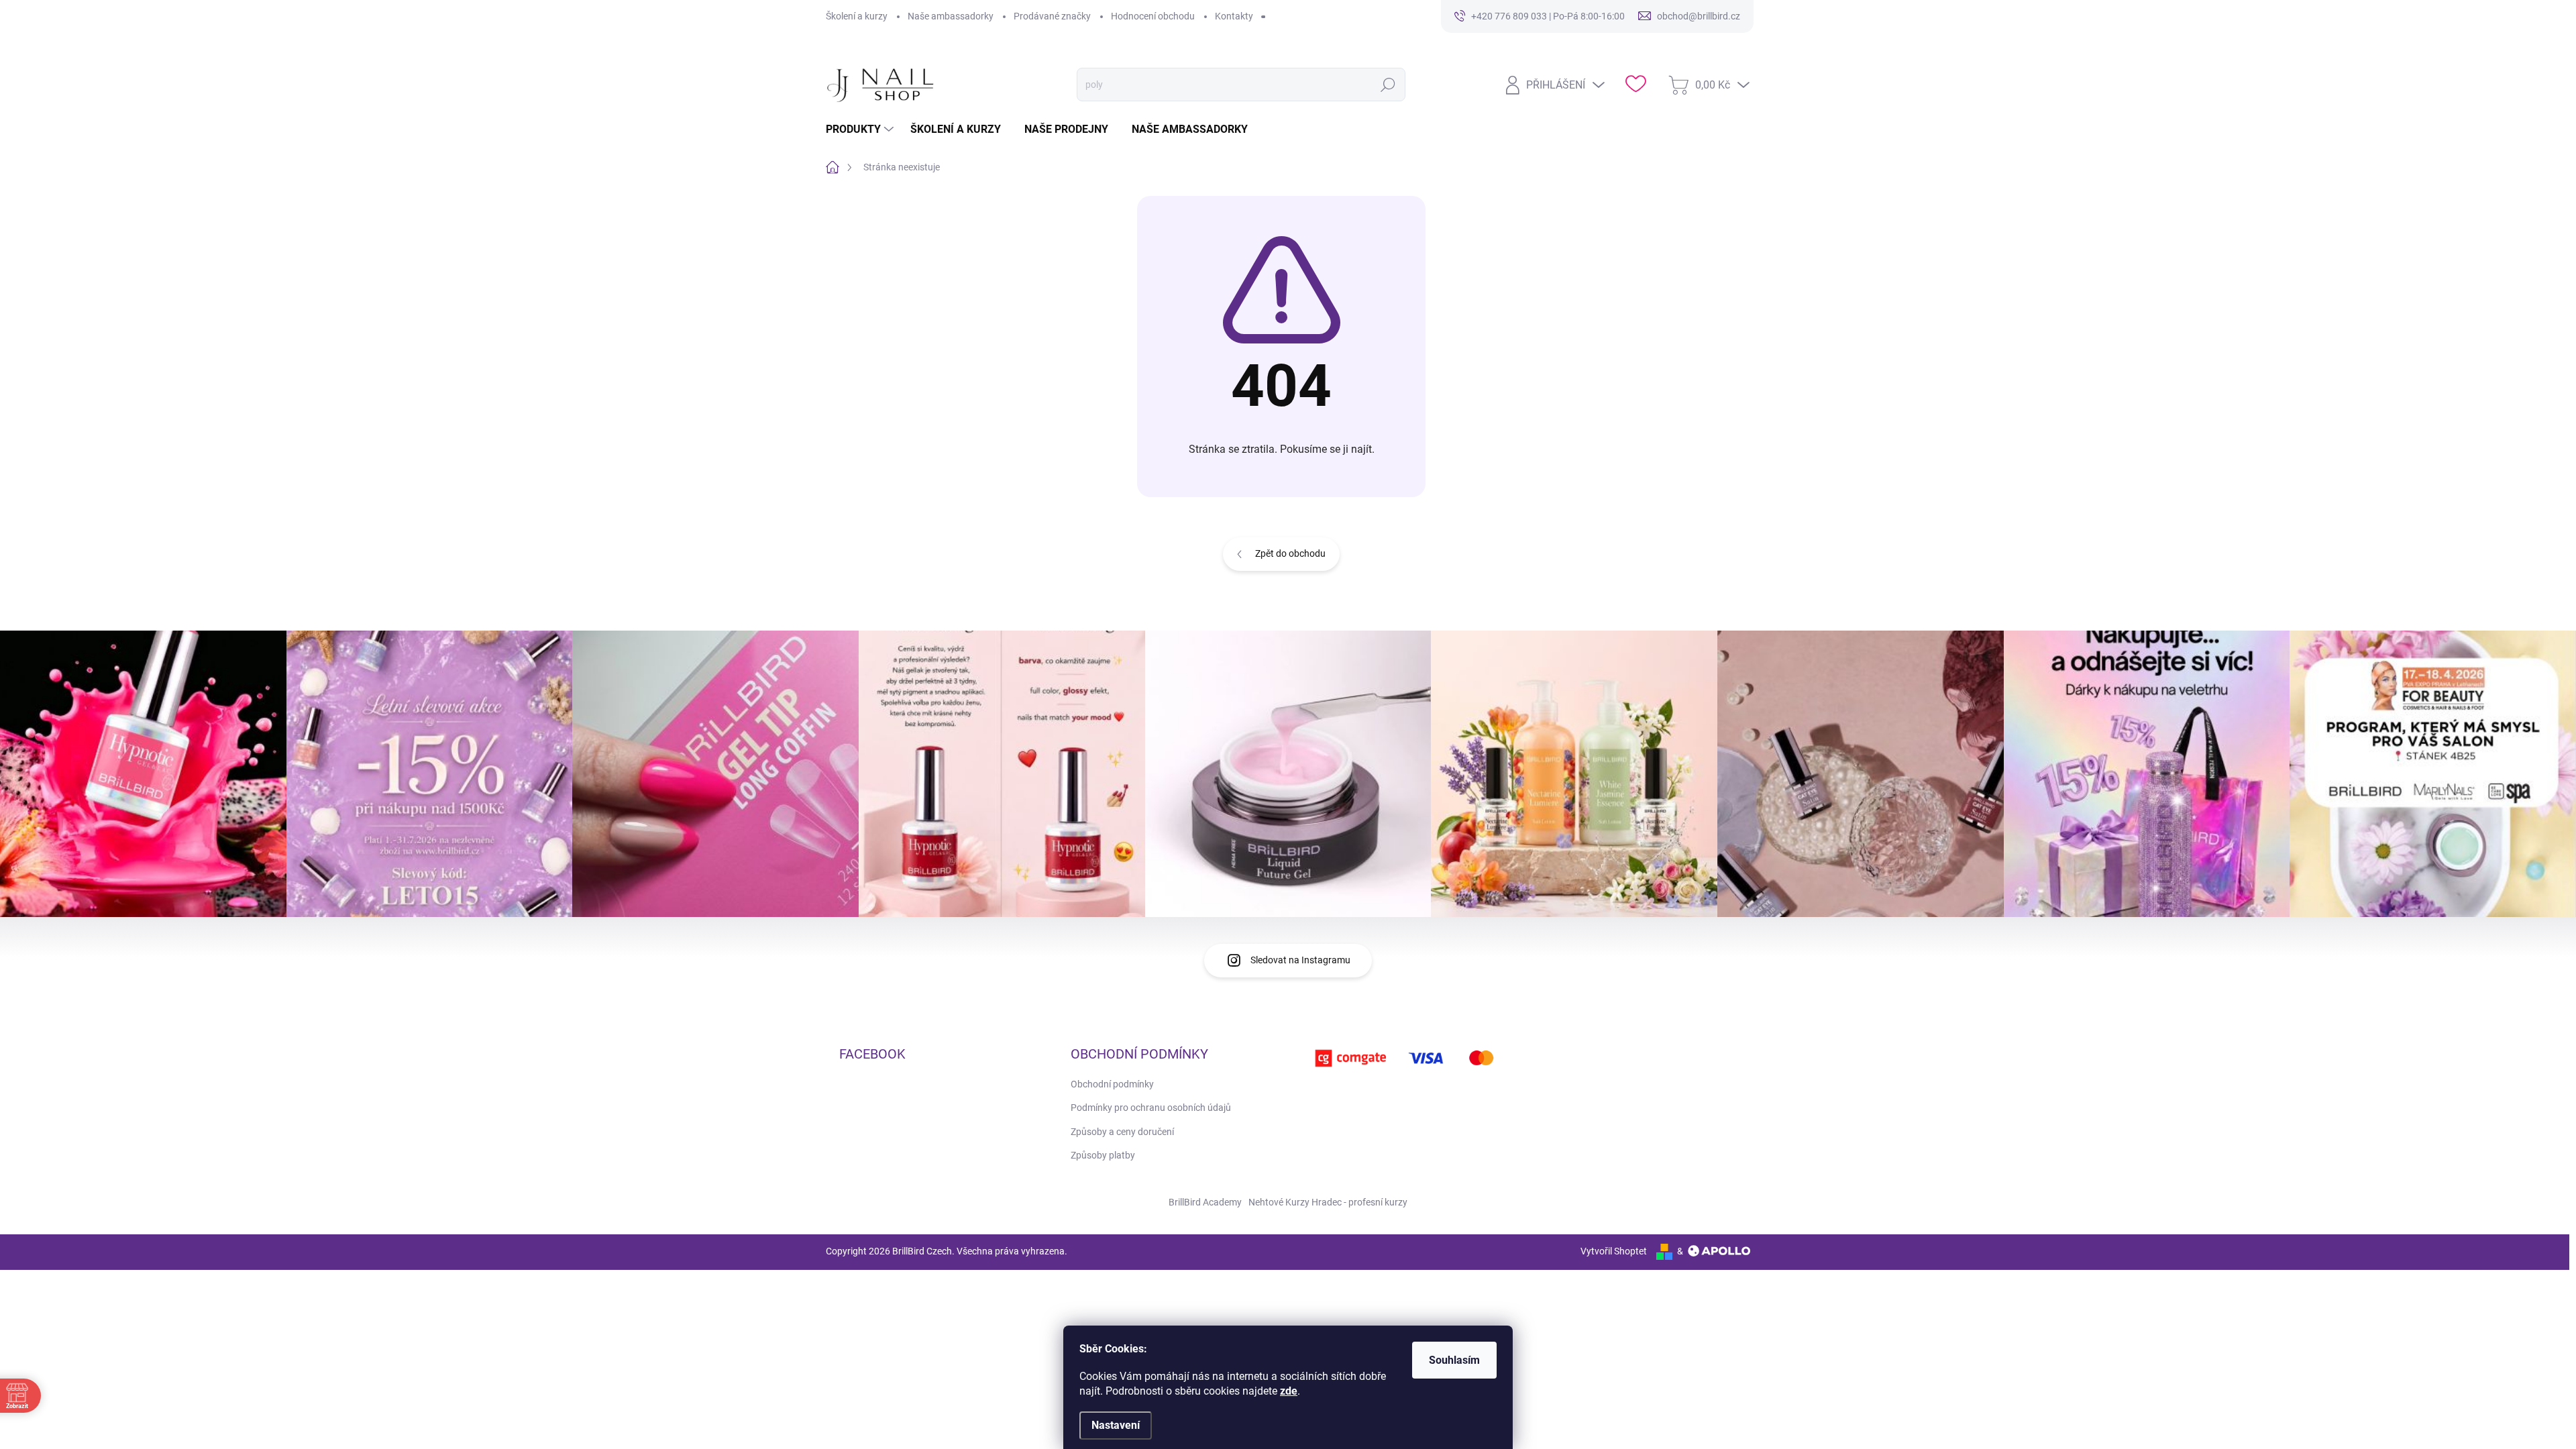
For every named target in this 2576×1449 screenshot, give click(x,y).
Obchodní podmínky (1112, 1084)
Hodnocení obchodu (1153, 16)
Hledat (1388, 85)
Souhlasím (1454, 1360)
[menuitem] (861, 129)
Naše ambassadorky (951, 16)
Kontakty (1234, 16)
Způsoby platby (1103, 1155)
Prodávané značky (1052, 16)
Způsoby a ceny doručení (1122, 1132)
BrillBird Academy (1205, 1202)
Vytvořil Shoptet (1614, 1251)
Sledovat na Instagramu (1300, 960)
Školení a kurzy (857, 16)
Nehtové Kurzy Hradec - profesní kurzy (1328, 1202)
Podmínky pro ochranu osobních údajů (1151, 1108)
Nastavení (1116, 1425)
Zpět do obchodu (1290, 553)
